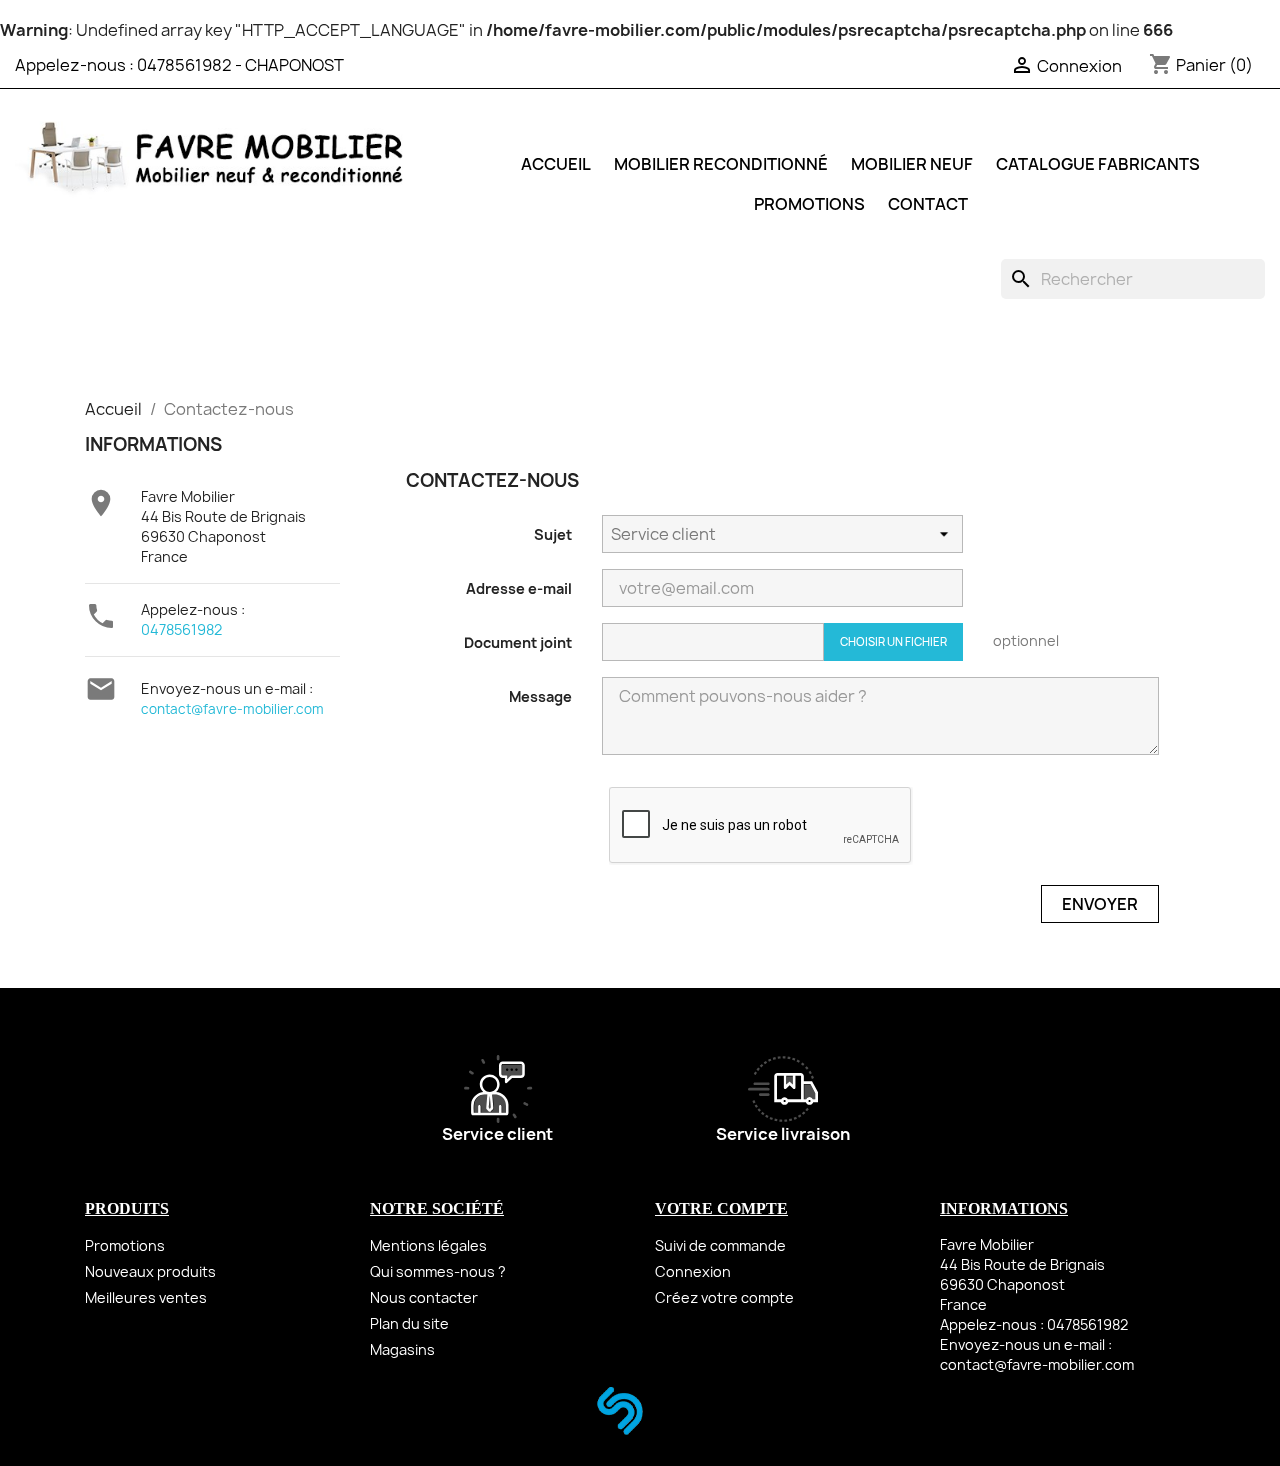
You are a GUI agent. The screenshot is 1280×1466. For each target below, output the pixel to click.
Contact (928, 204)
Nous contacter (424, 1297)
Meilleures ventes (146, 1297)
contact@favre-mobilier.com (232, 709)
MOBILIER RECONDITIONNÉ (721, 164)
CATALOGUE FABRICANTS (1098, 164)
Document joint (518, 642)
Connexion (693, 1271)
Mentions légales (428, 1245)
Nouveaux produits (150, 1271)
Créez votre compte (724, 1297)
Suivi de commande (720, 1245)
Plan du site (409, 1323)
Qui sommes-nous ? (438, 1271)
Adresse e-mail (519, 588)
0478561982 (184, 65)
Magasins (402, 1349)
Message (540, 696)
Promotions (125, 1245)
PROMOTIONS (809, 204)
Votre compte (721, 1208)
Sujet (553, 534)
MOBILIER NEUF (912, 164)
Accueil (556, 164)
